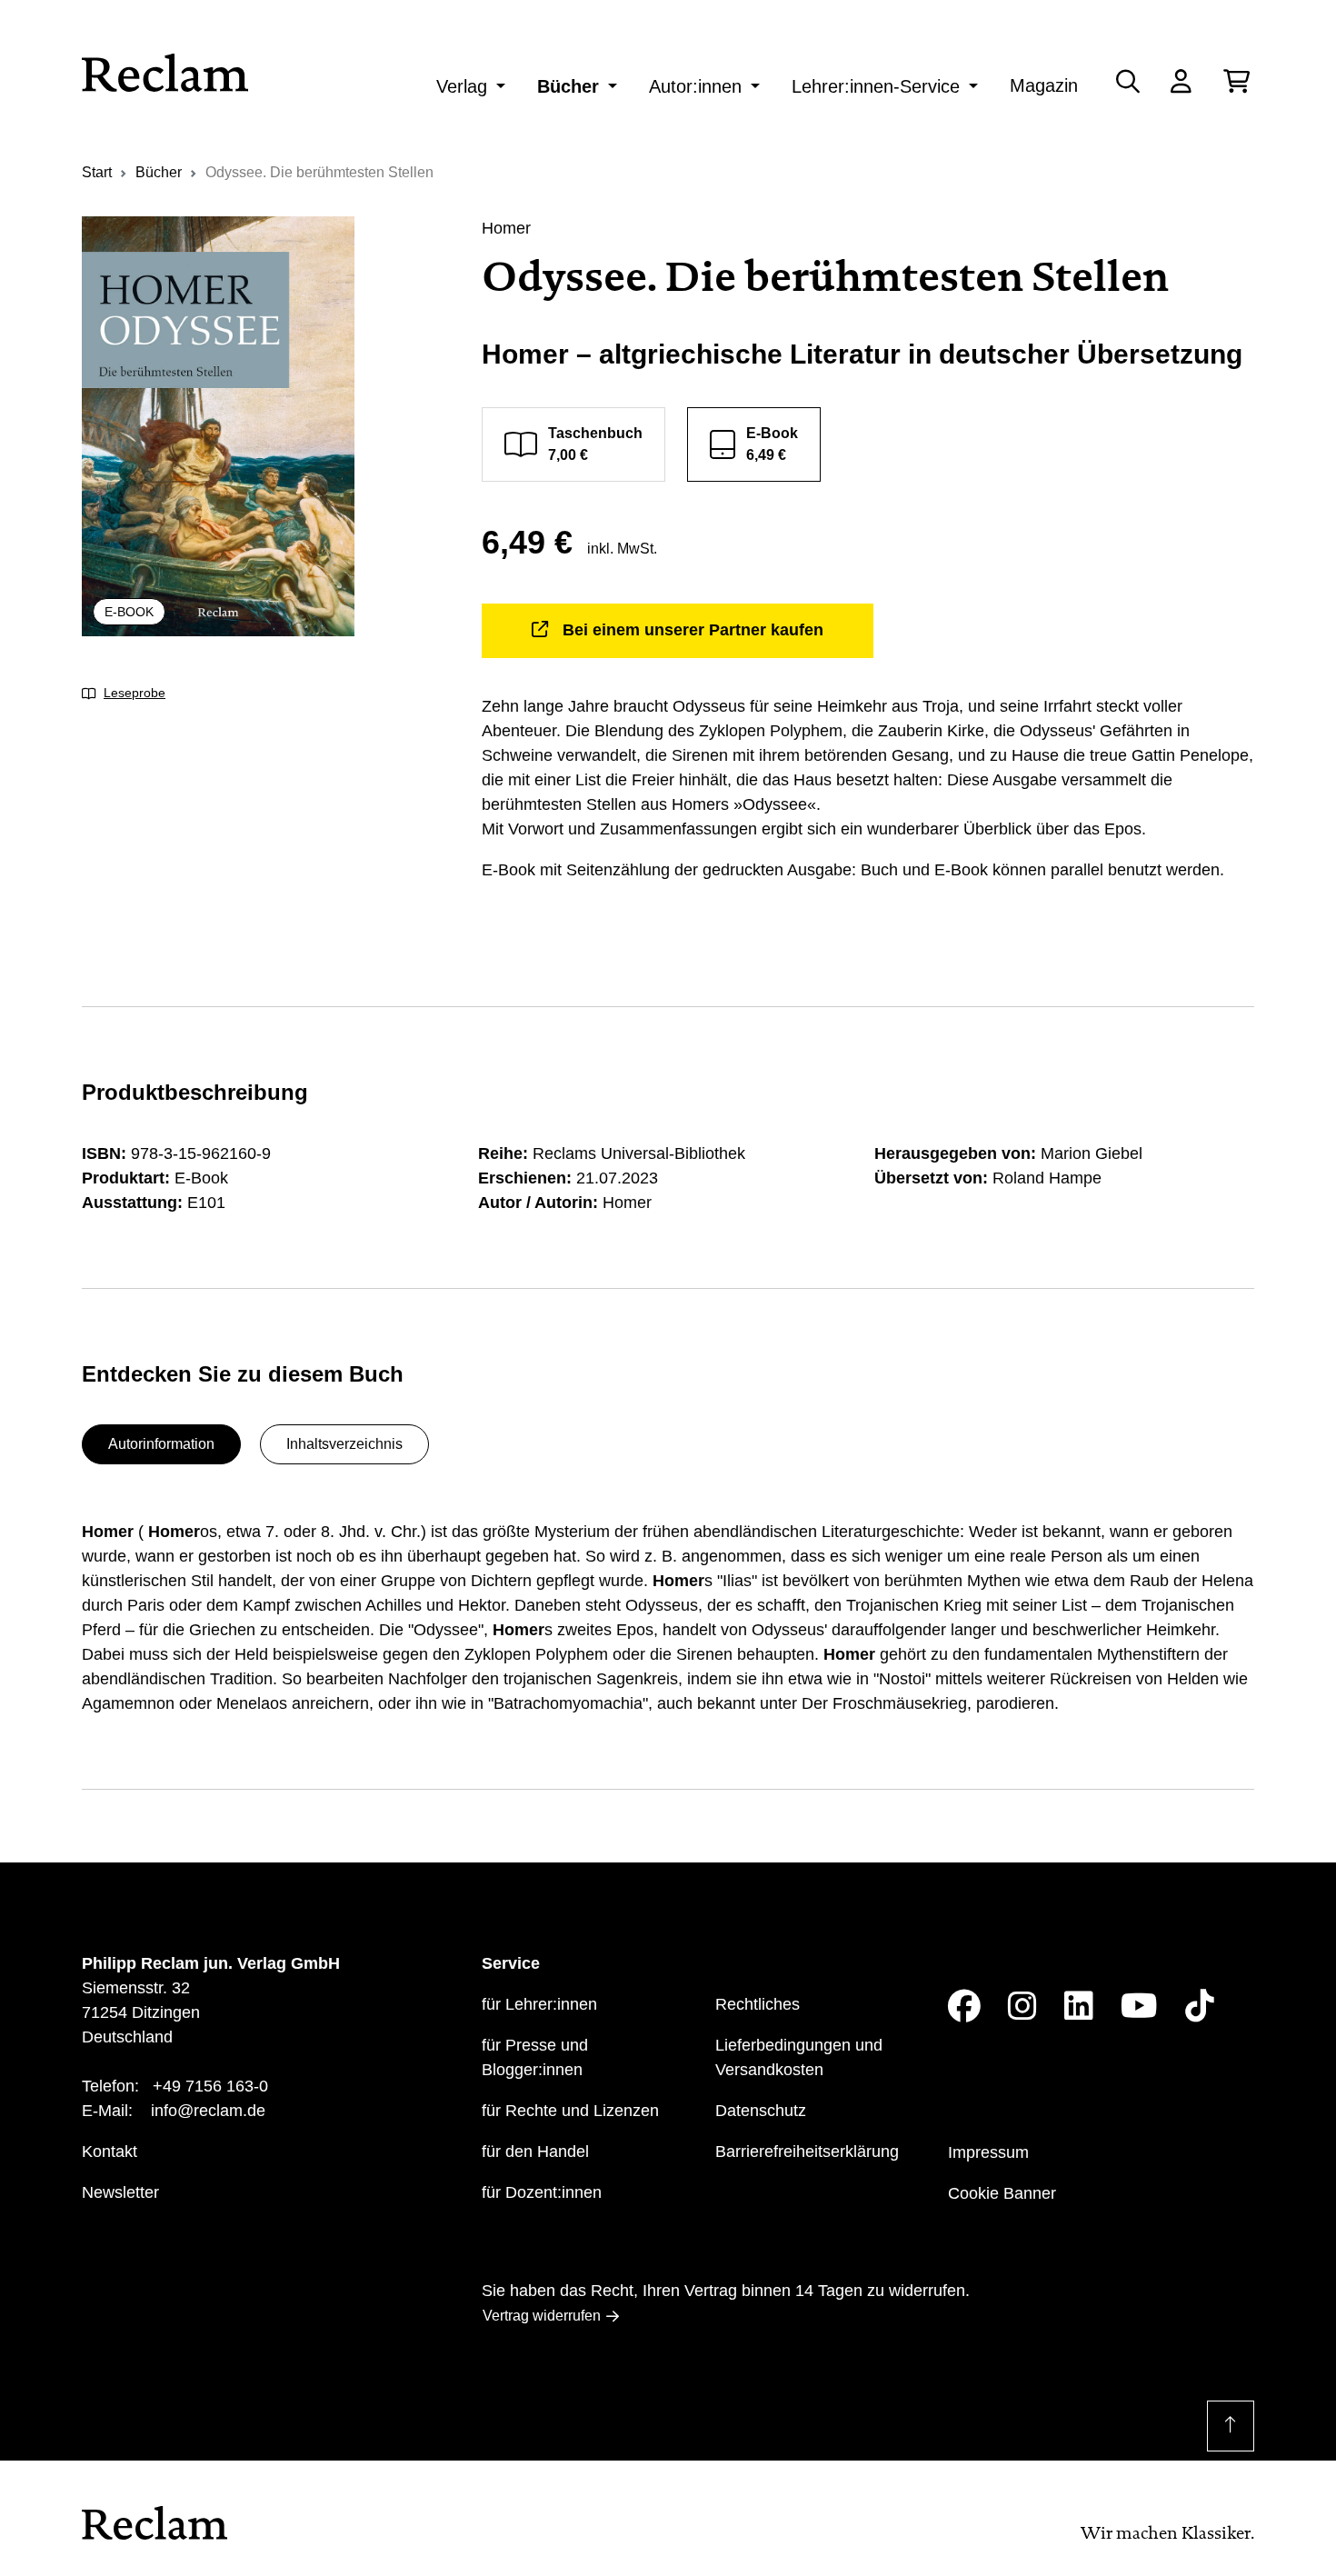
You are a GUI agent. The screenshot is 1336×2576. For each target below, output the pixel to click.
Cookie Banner (1002, 2193)
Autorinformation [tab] (161, 1444)
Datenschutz (761, 2111)
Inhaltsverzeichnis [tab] (344, 1444)
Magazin (1044, 85)
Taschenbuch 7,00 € (595, 444)
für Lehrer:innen (539, 2004)
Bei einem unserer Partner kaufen (693, 630)
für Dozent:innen (542, 2192)
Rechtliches (758, 2004)
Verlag (462, 86)
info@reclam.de (208, 2111)
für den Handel (535, 2152)
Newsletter (120, 2192)
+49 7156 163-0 (210, 2086)
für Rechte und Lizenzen (570, 2111)
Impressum (988, 2152)
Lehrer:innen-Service (876, 86)
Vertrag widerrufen (542, 2316)
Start (97, 172)
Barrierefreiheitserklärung (807, 2152)
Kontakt (110, 2152)
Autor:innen (695, 86)
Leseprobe (135, 693)
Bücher (568, 86)
